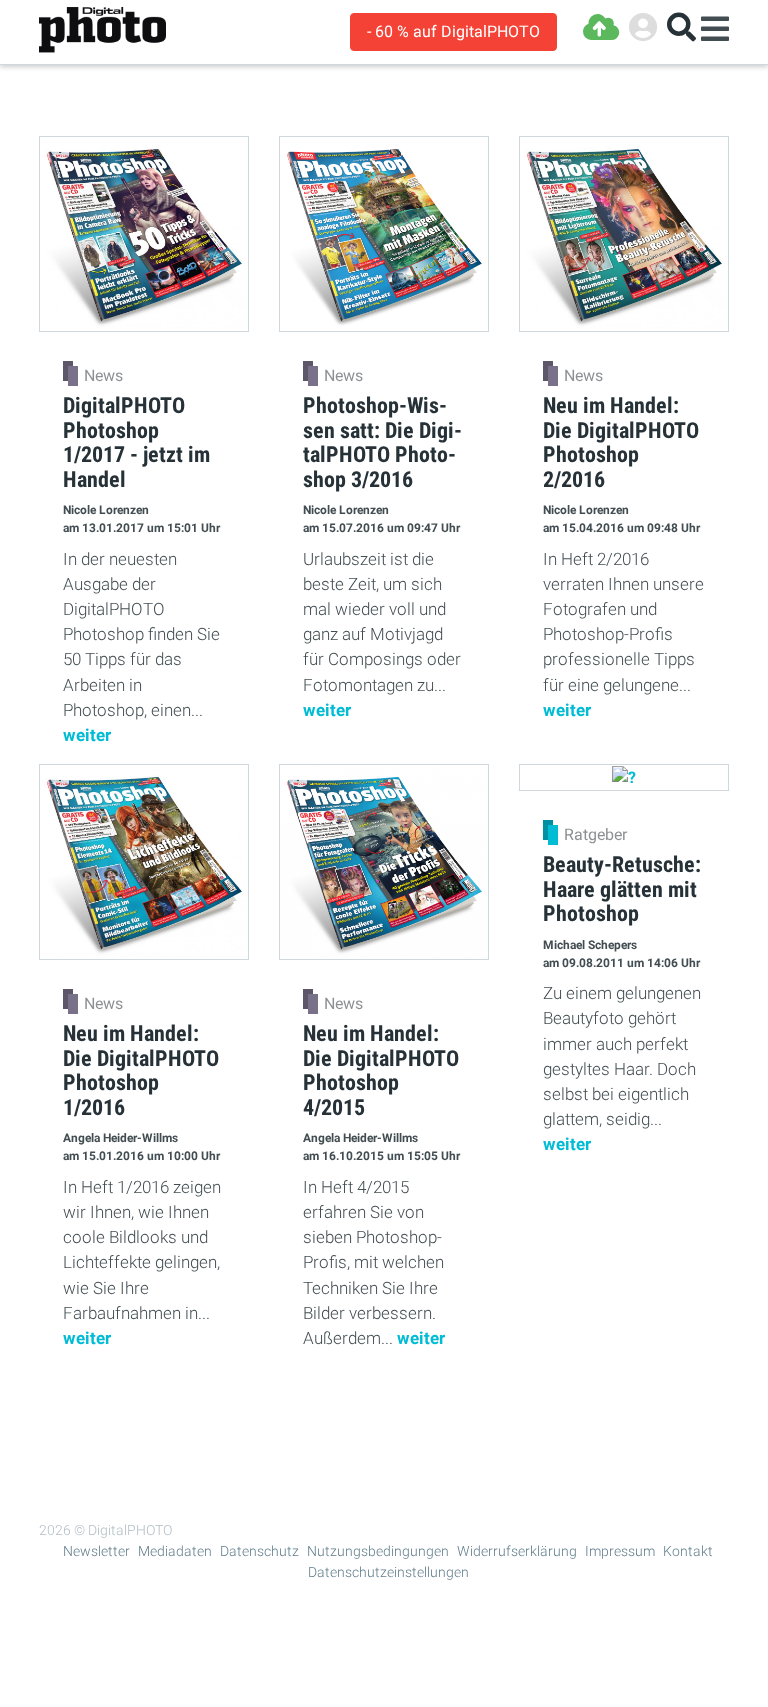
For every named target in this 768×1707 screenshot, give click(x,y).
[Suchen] (681, 27)
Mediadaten (175, 1551)
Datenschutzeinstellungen (388, 1572)
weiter (87, 735)
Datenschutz (259, 1551)
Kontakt (688, 1551)
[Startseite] (102, 30)
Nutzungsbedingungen (378, 1551)
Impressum (620, 1551)
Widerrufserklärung (517, 1551)
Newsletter (96, 1551)
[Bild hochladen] (601, 27)
